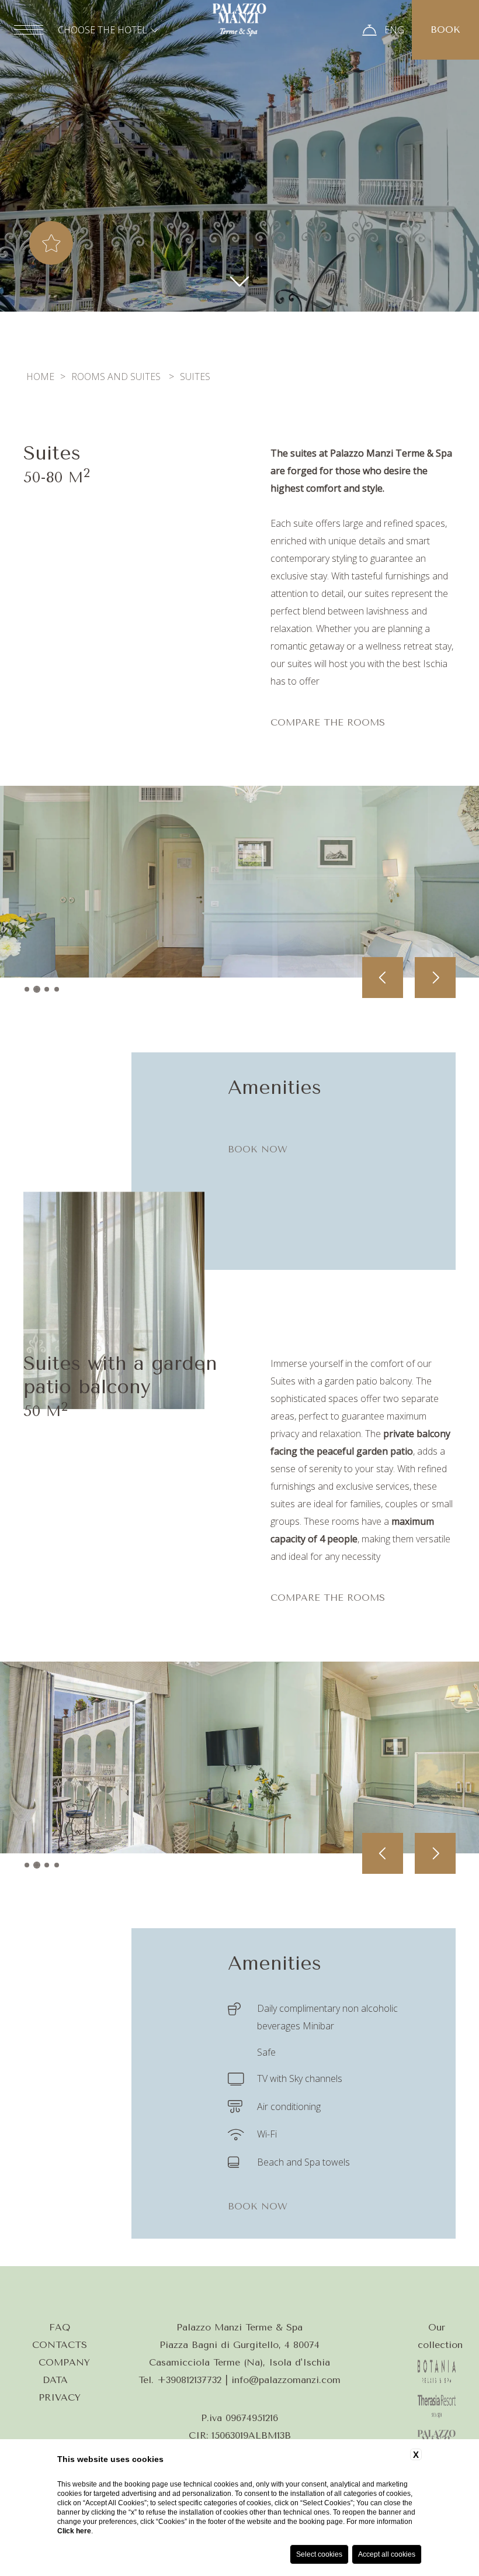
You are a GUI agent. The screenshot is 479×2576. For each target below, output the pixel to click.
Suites (195, 377)
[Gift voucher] (369, 30)
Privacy (60, 2397)
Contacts (60, 2345)
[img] (239, 280)
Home (40, 377)
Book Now (258, 1149)
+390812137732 (189, 2380)
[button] (27, 989)
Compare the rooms (328, 722)
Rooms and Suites (116, 377)
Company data (64, 2371)
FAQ (60, 2327)
